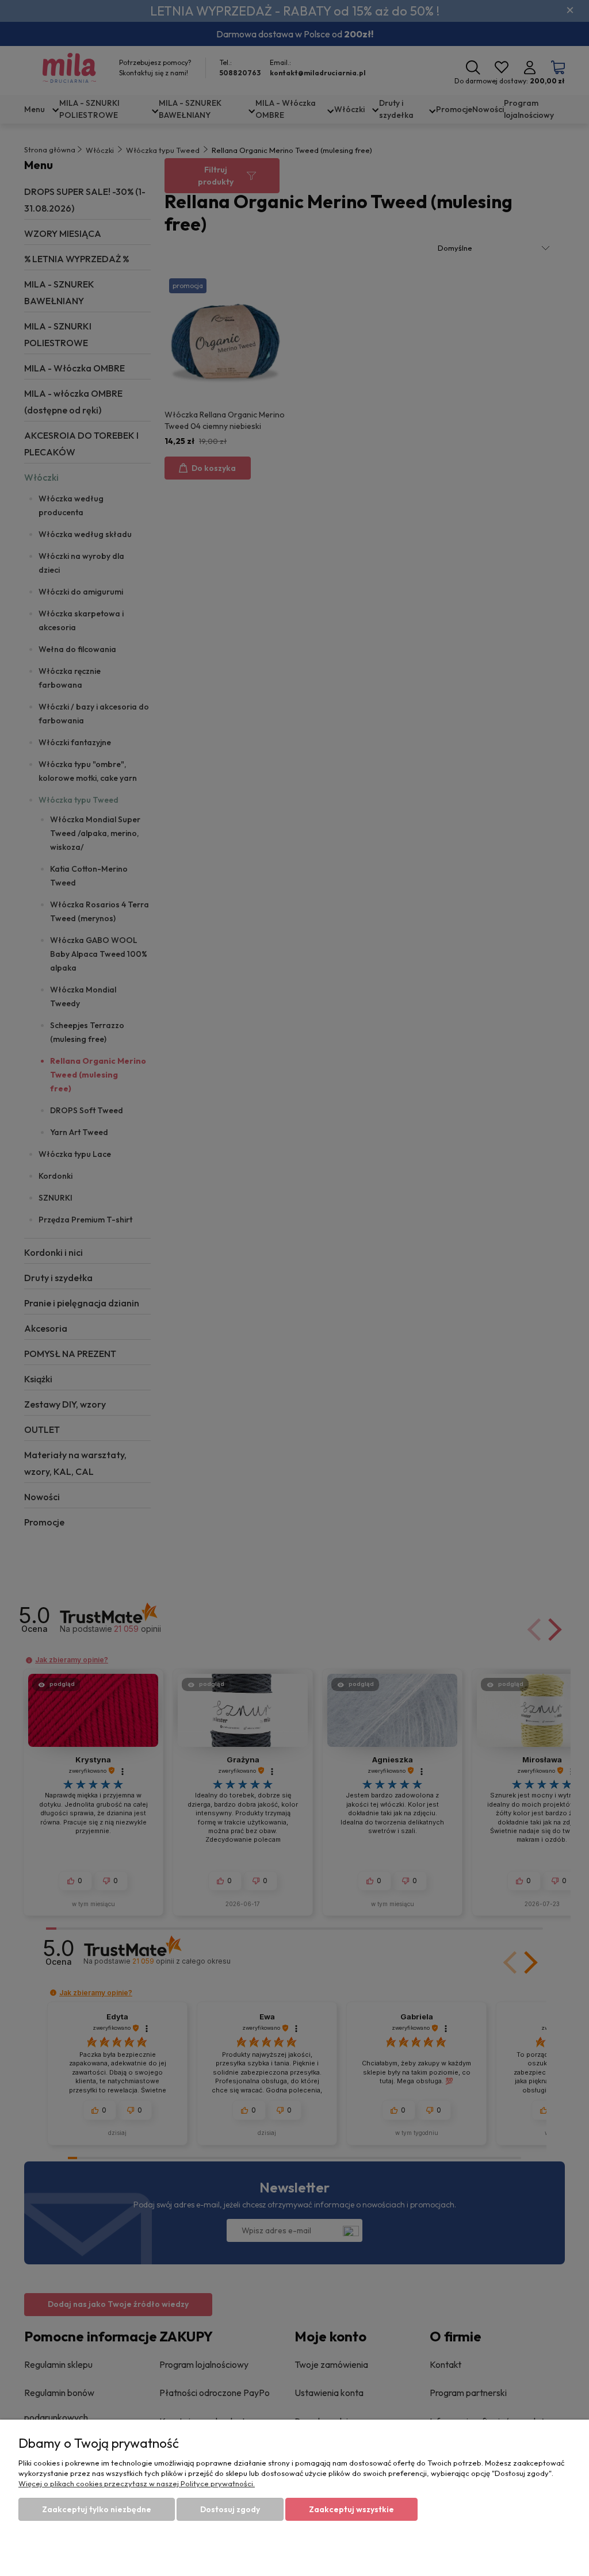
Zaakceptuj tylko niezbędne (97, 2509)
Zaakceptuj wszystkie (351, 2509)
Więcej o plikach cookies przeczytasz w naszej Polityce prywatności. (137, 2483)
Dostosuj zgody (230, 2509)
